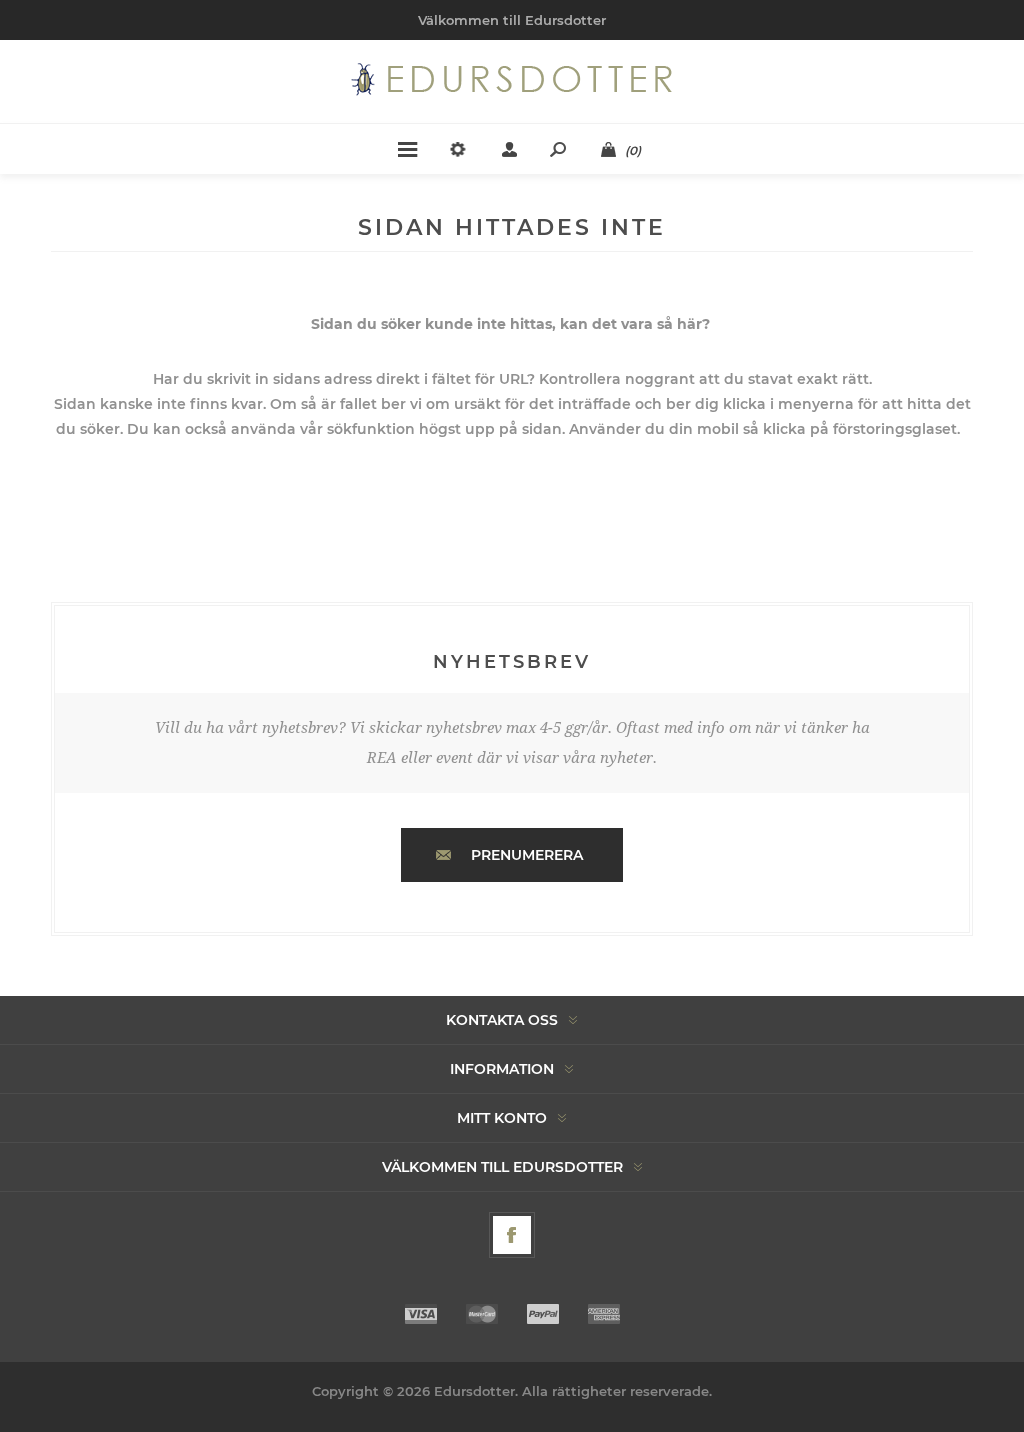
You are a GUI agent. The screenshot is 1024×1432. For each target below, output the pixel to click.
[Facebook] (512, 1235)
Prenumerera (527, 855)
